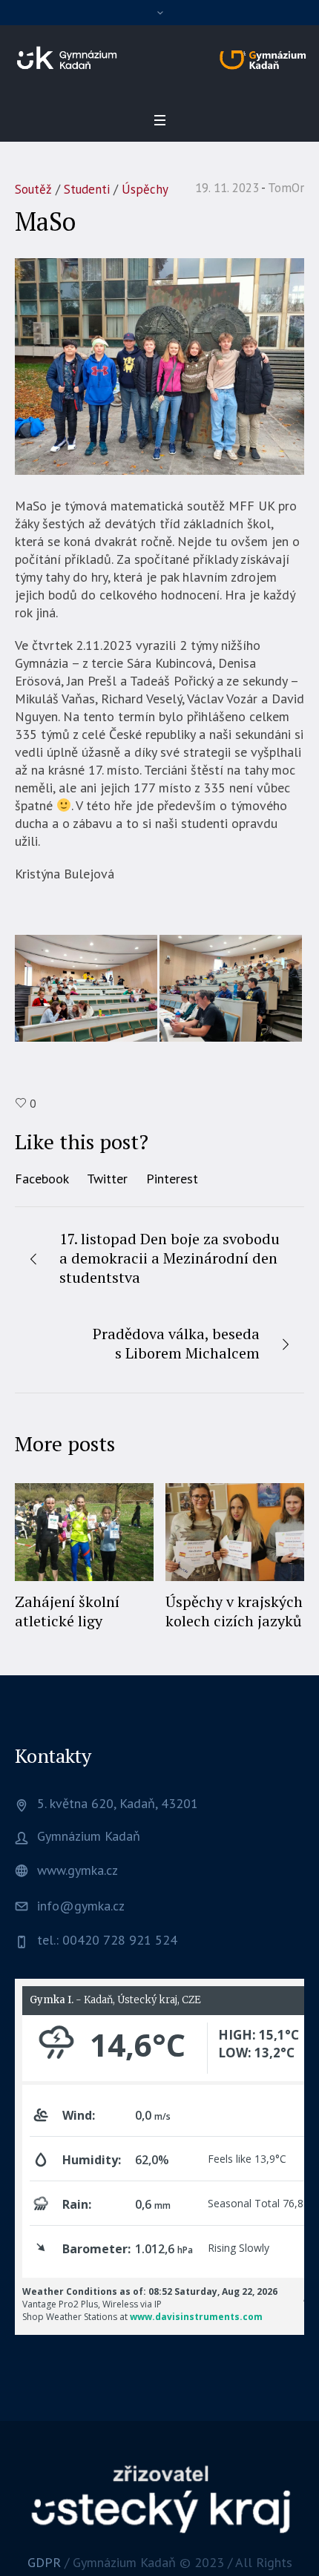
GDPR (44, 2562)
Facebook (42, 1179)
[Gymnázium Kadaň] (159, 58)
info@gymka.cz (81, 1906)
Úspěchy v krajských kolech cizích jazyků (234, 1611)
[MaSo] (159, 365)
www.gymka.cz (78, 1870)
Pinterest (172, 1179)
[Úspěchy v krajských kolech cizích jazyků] (235, 1532)
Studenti (87, 189)
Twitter (107, 1179)
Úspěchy (145, 189)
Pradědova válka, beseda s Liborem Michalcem (176, 1343)
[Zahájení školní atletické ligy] (84, 1532)
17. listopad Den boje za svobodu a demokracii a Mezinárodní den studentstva (170, 1258)
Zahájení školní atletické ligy (67, 1611)
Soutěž (33, 189)
